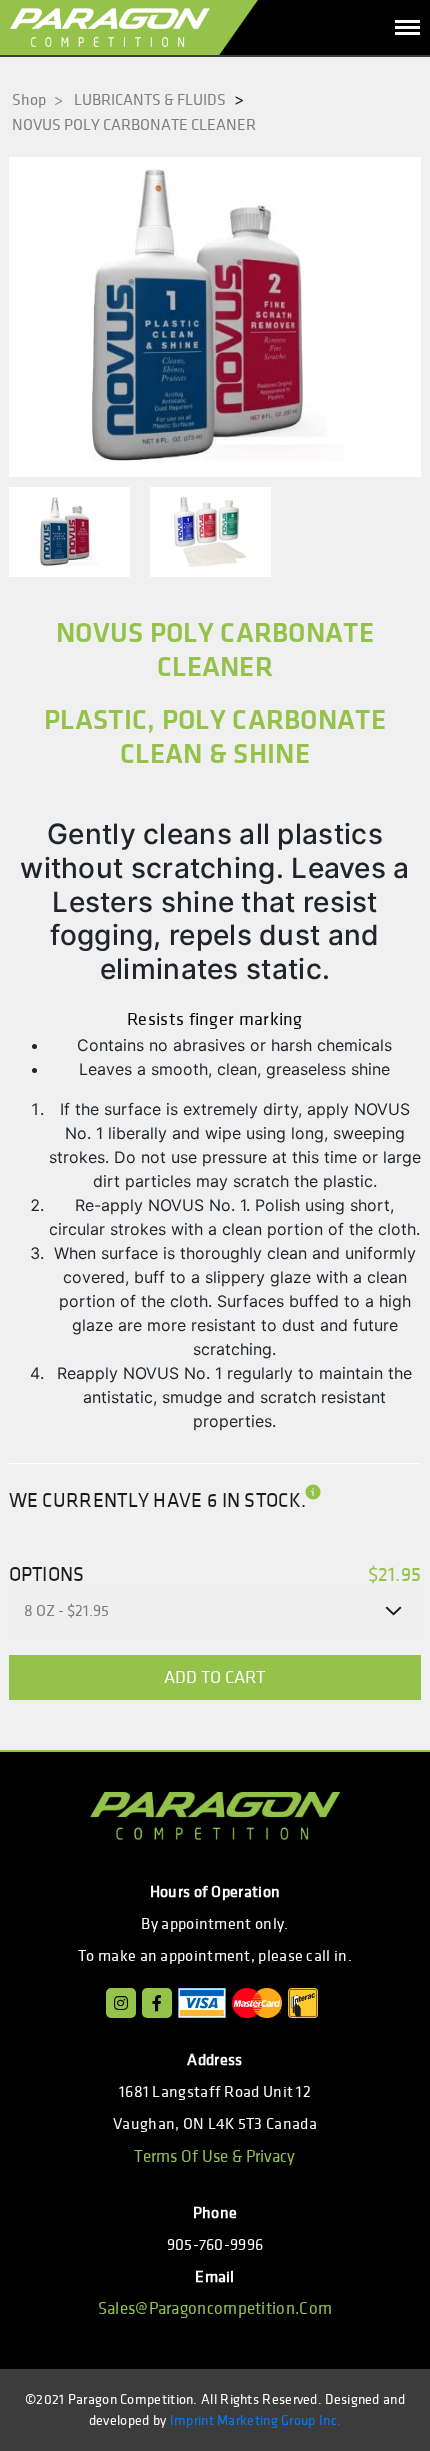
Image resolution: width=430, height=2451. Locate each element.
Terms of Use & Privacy (214, 2157)
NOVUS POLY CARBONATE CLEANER (134, 125)
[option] (215, 317)
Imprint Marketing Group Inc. (255, 2420)
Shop (37, 100)
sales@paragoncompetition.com (215, 2309)
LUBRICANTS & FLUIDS (150, 100)
